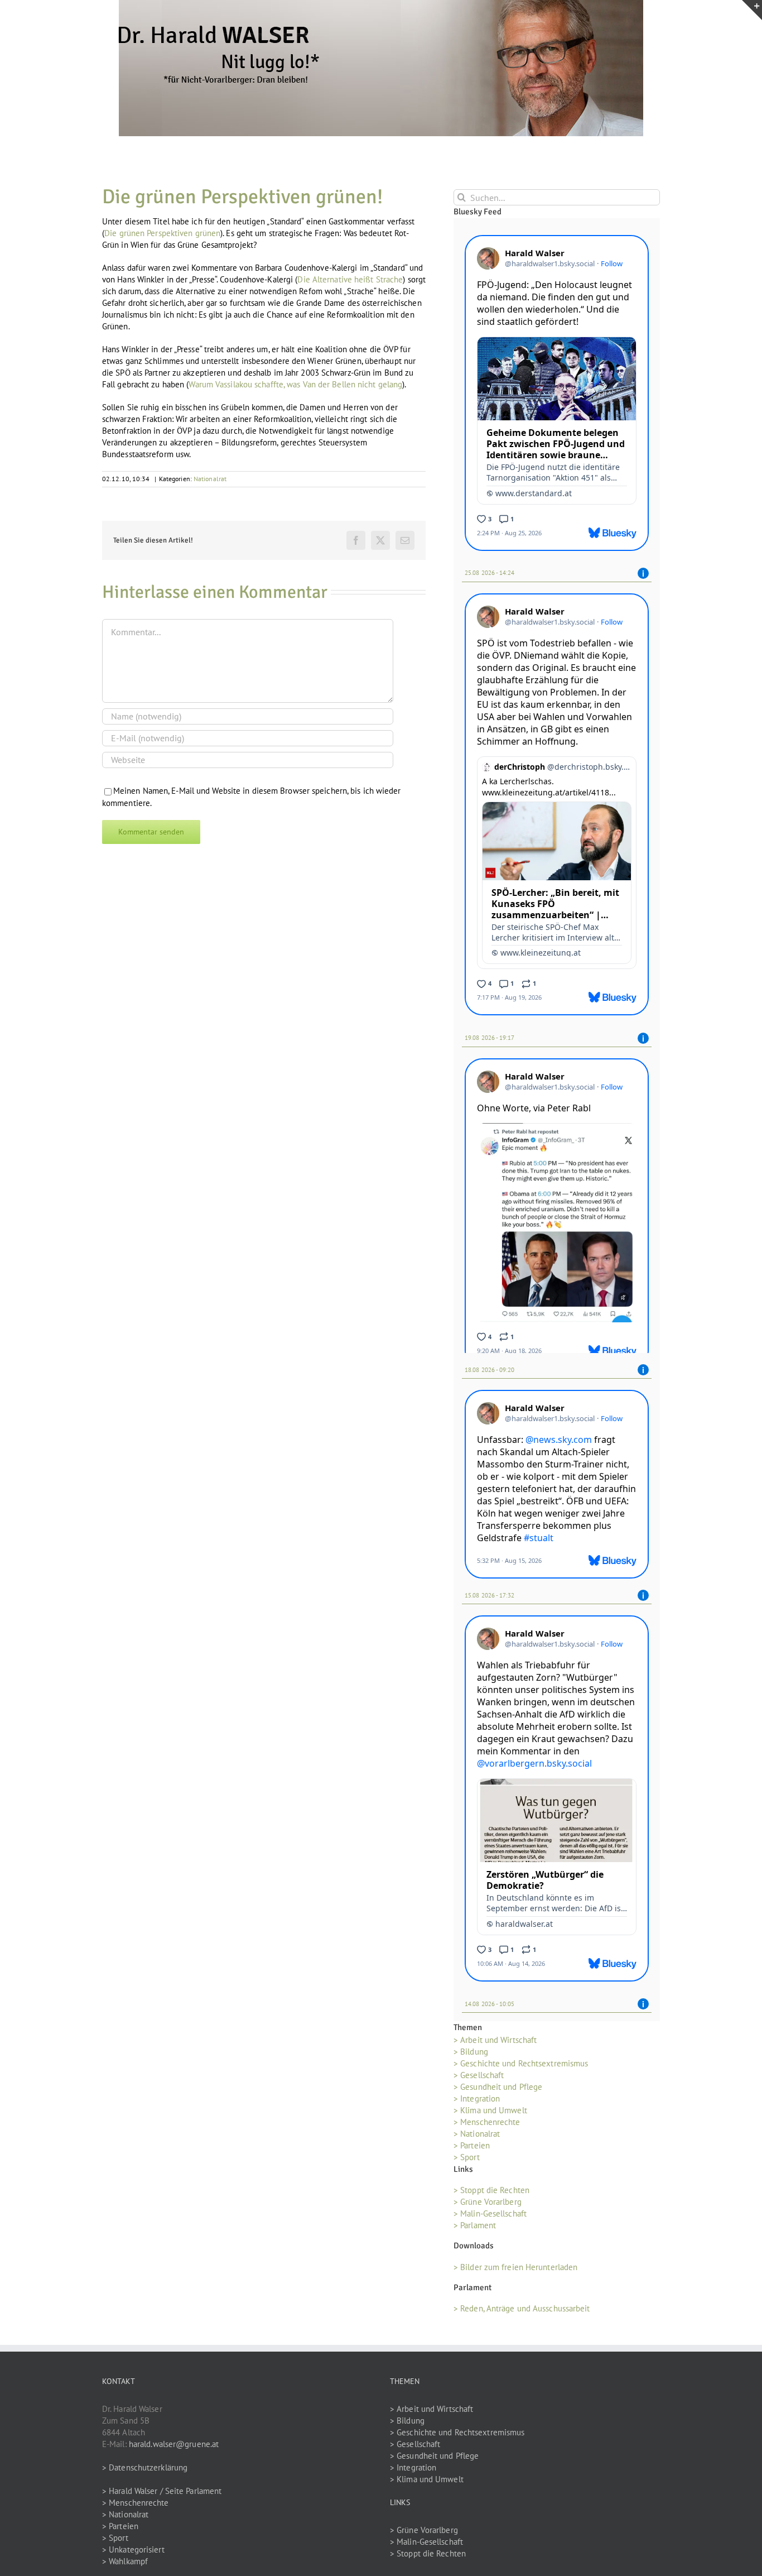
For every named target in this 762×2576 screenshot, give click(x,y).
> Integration (477, 2096)
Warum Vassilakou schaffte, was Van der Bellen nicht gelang (295, 384)
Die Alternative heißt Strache (350, 279)
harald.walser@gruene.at (174, 2442)
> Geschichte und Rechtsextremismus (521, 2061)
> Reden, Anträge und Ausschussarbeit (522, 2306)
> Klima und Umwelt (490, 2108)
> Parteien (472, 2143)
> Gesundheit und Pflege (498, 2085)
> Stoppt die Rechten (491, 2188)
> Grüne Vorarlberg (488, 2200)
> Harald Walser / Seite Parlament (162, 2489)
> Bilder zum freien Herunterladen (515, 2265)
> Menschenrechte (487, 2120)
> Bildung (471, 2049)
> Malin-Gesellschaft (490, 2212)
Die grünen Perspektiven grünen (162, 233)
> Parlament (475, 2224)
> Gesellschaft (479, 2073)
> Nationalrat (477, 2131)
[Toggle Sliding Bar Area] (752, 10)
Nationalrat (210, 479)
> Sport (467, 2155)
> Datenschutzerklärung (145, 2465)
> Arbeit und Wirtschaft (495, 2038)
